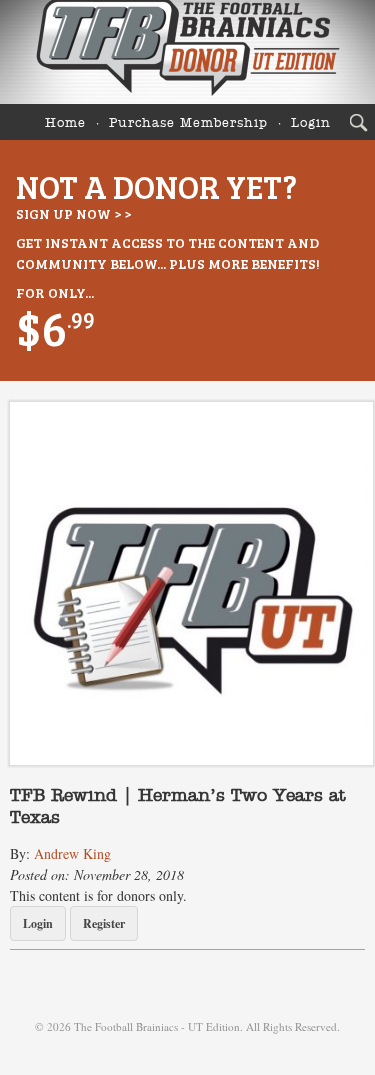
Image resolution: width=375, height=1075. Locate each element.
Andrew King (72, 853)
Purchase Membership (188, 123)
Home (65, 123)
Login (311, 123)
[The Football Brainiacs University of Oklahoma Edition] (187, 52)
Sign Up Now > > (73, 213)
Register (104, 923)
